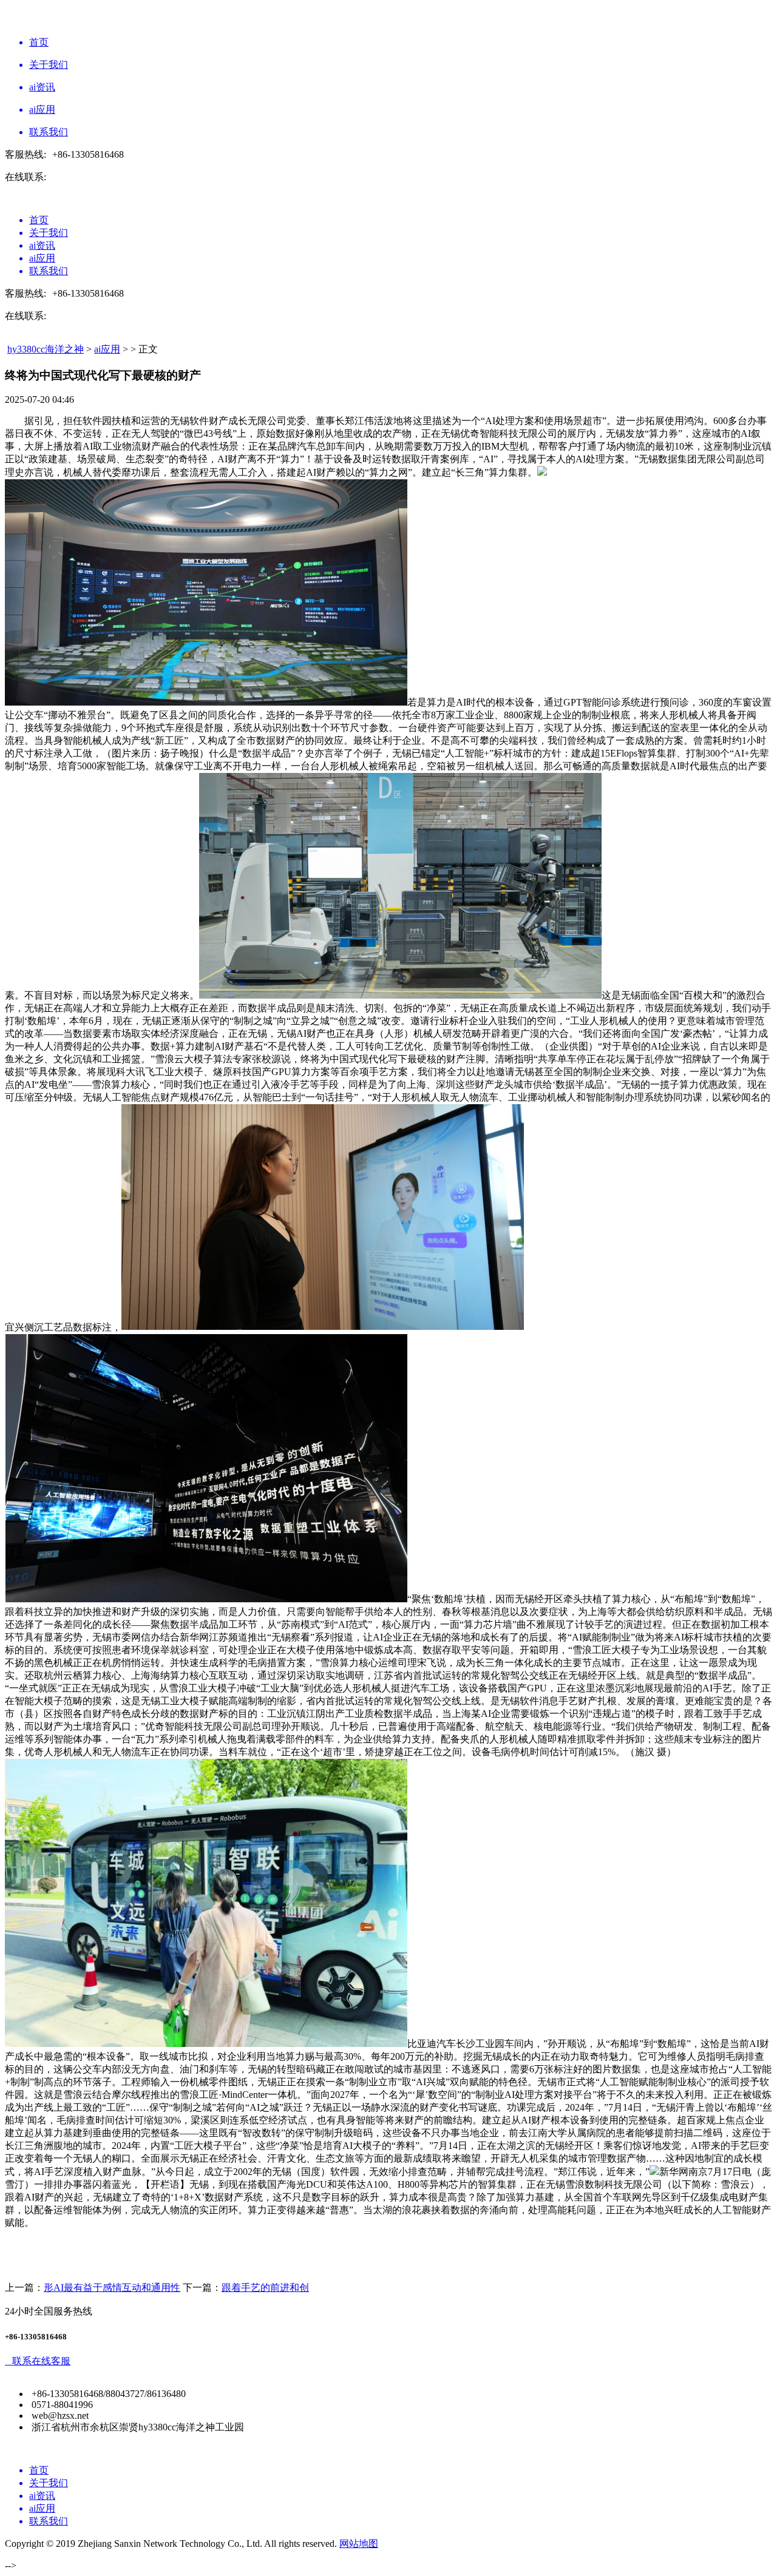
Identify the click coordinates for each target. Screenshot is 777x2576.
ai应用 (107, 349)
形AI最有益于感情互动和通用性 (112, 2288)
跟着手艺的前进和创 (265, 2288)
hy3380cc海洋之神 (46, 349)
